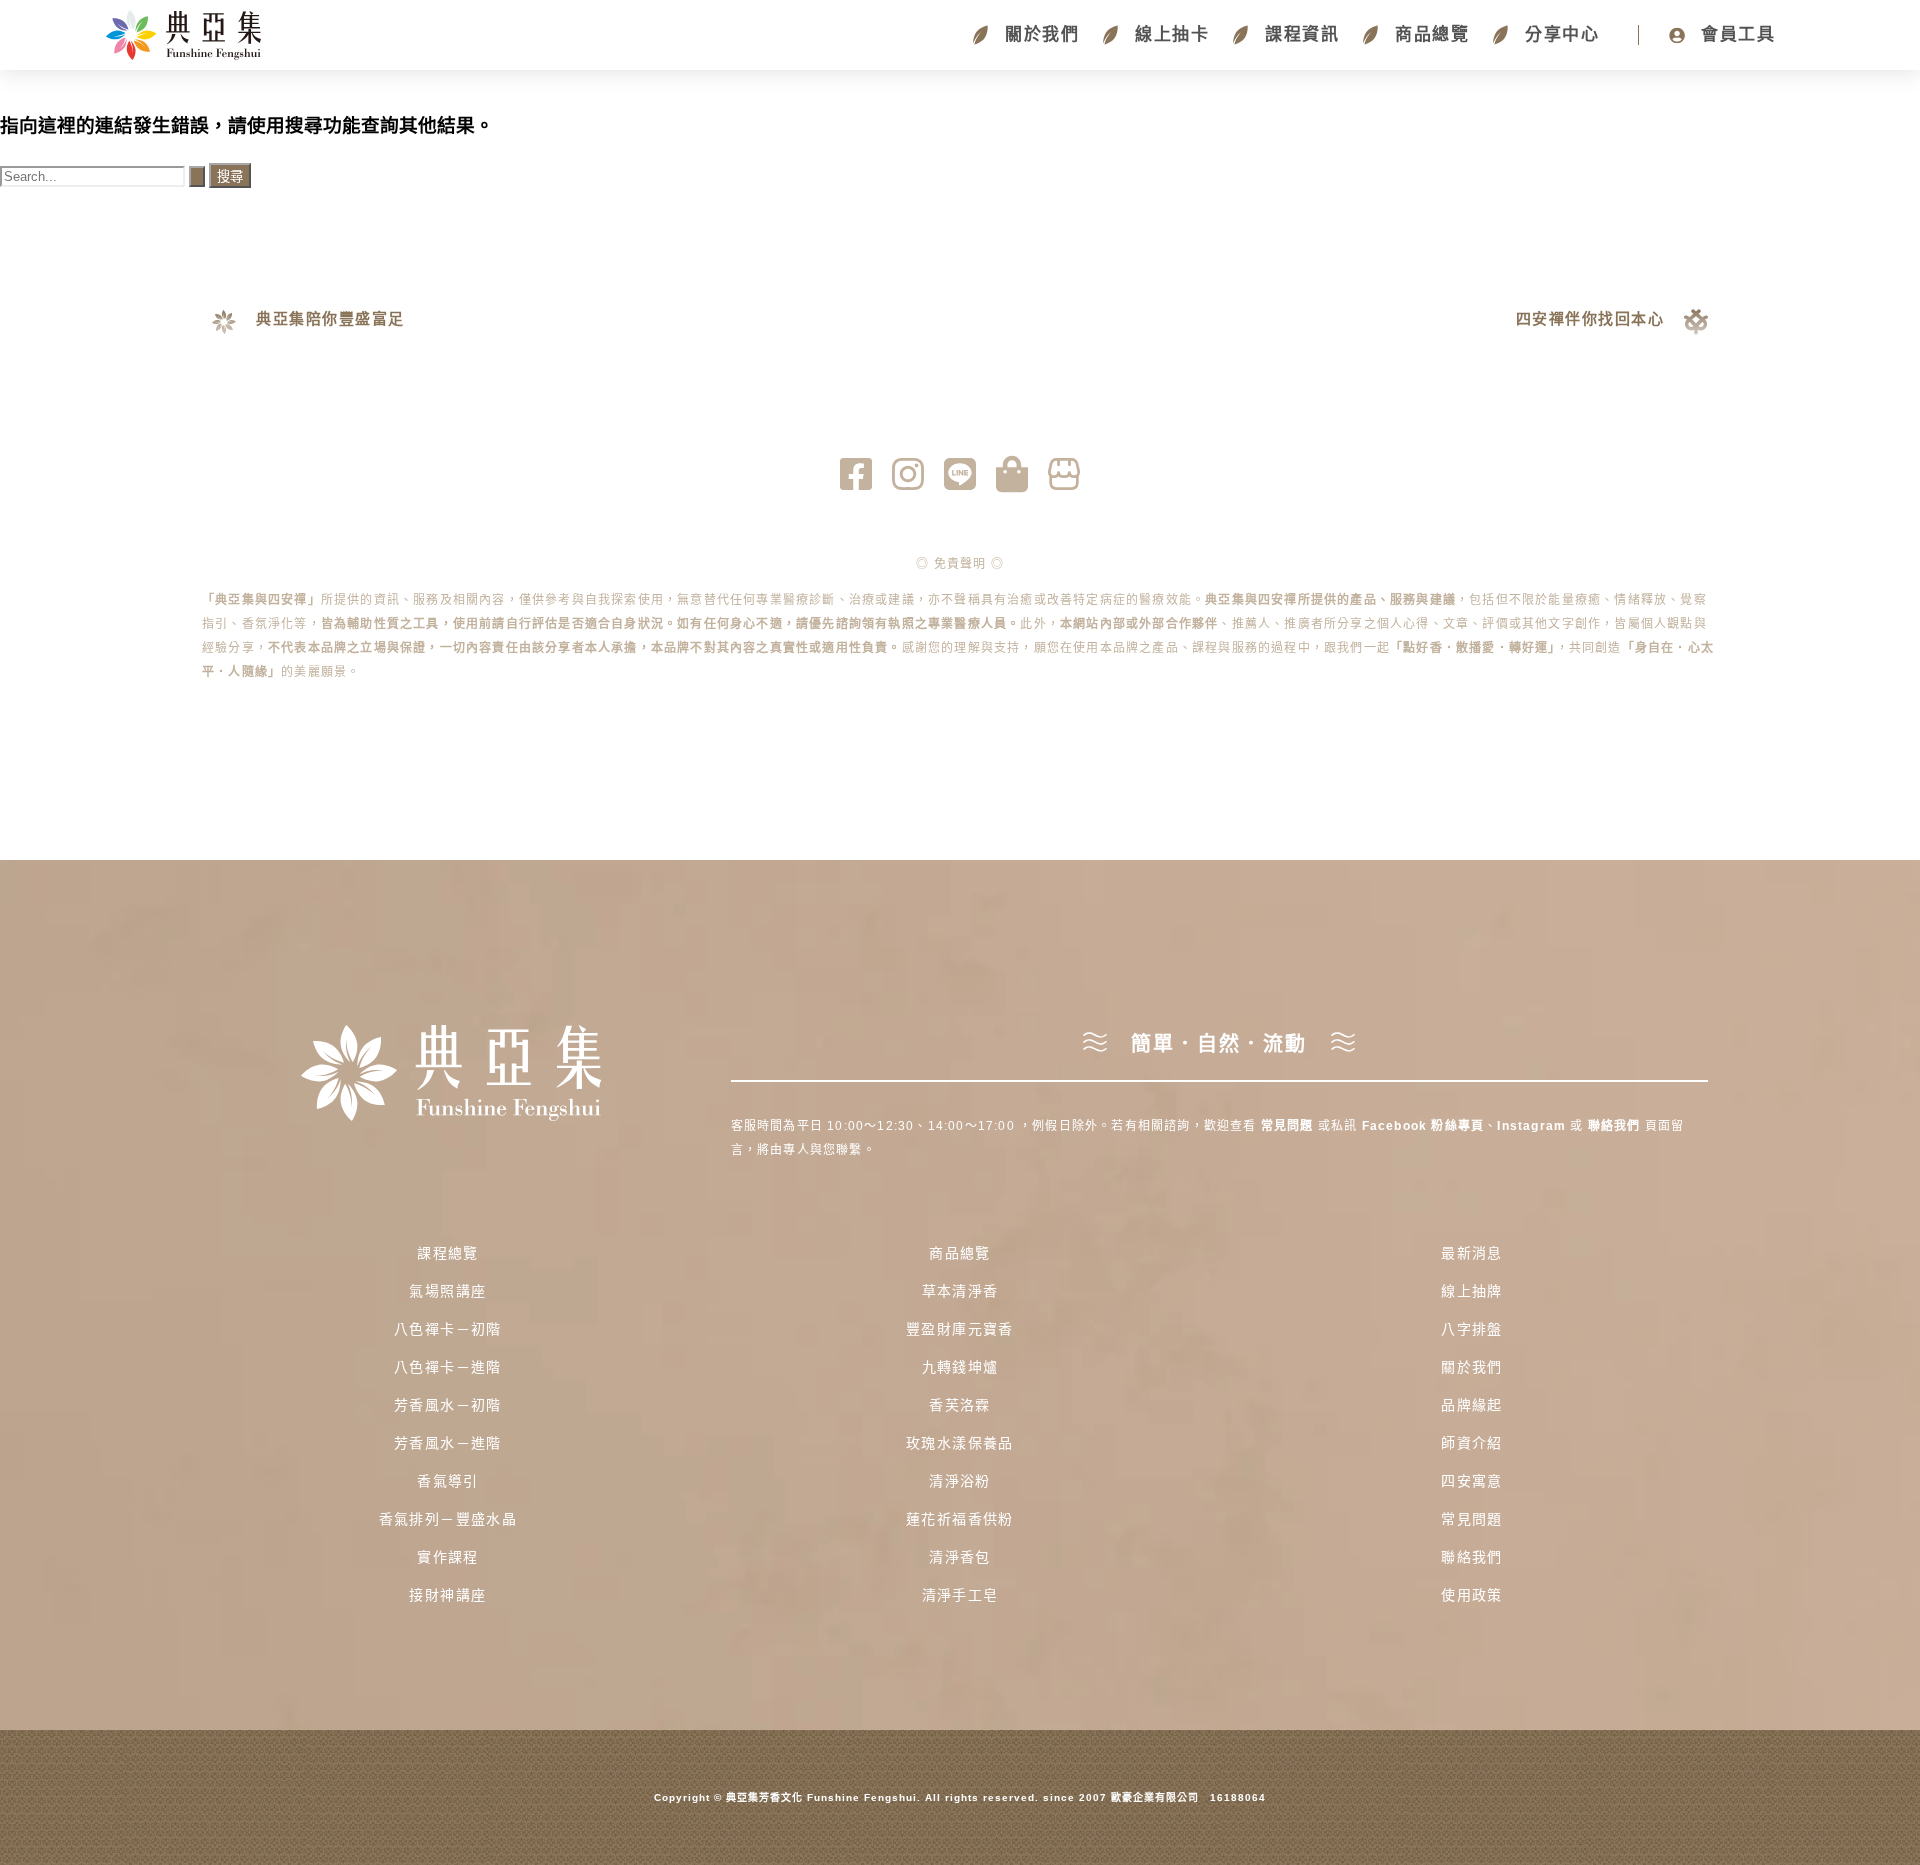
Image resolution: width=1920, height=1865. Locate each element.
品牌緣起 (1472, 1405)
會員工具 (1735, 34)
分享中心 (1559, 34)
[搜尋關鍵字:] (104, 175)
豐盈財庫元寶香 (960, 1329)
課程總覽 (448, 1253)
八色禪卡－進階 (448, 1367)
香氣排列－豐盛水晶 (448, 1519)
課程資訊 (1299, 34)
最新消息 (1472, 1253)
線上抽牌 (1472, 1291)
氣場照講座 (447, 1291)
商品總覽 (1429, 34)
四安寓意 (1472, 1481)
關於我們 (1039, 34)
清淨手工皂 (960, 1595)
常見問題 (1287, 1126)
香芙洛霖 (960, 1405)
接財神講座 (447, 1595)
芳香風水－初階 (448, 1405)
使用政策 (1472, 1595)
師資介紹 (1472, 1443)
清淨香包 (960, 1557)
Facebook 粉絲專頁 (1423, 1126)
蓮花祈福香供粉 (960, 1519)
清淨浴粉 (960, 1481)
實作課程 (448, 1557)
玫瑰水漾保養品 (960, 1443)
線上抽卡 (1169, 34)
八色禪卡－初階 (448, 1329)
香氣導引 (448, 1481)
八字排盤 (1472, 1329)
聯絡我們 (1614, 1126)
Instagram (1533, 1126)
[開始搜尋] (197, 176)
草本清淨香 (960, 1291)
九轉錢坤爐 (960, 1367)
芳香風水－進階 (448, 1443)
